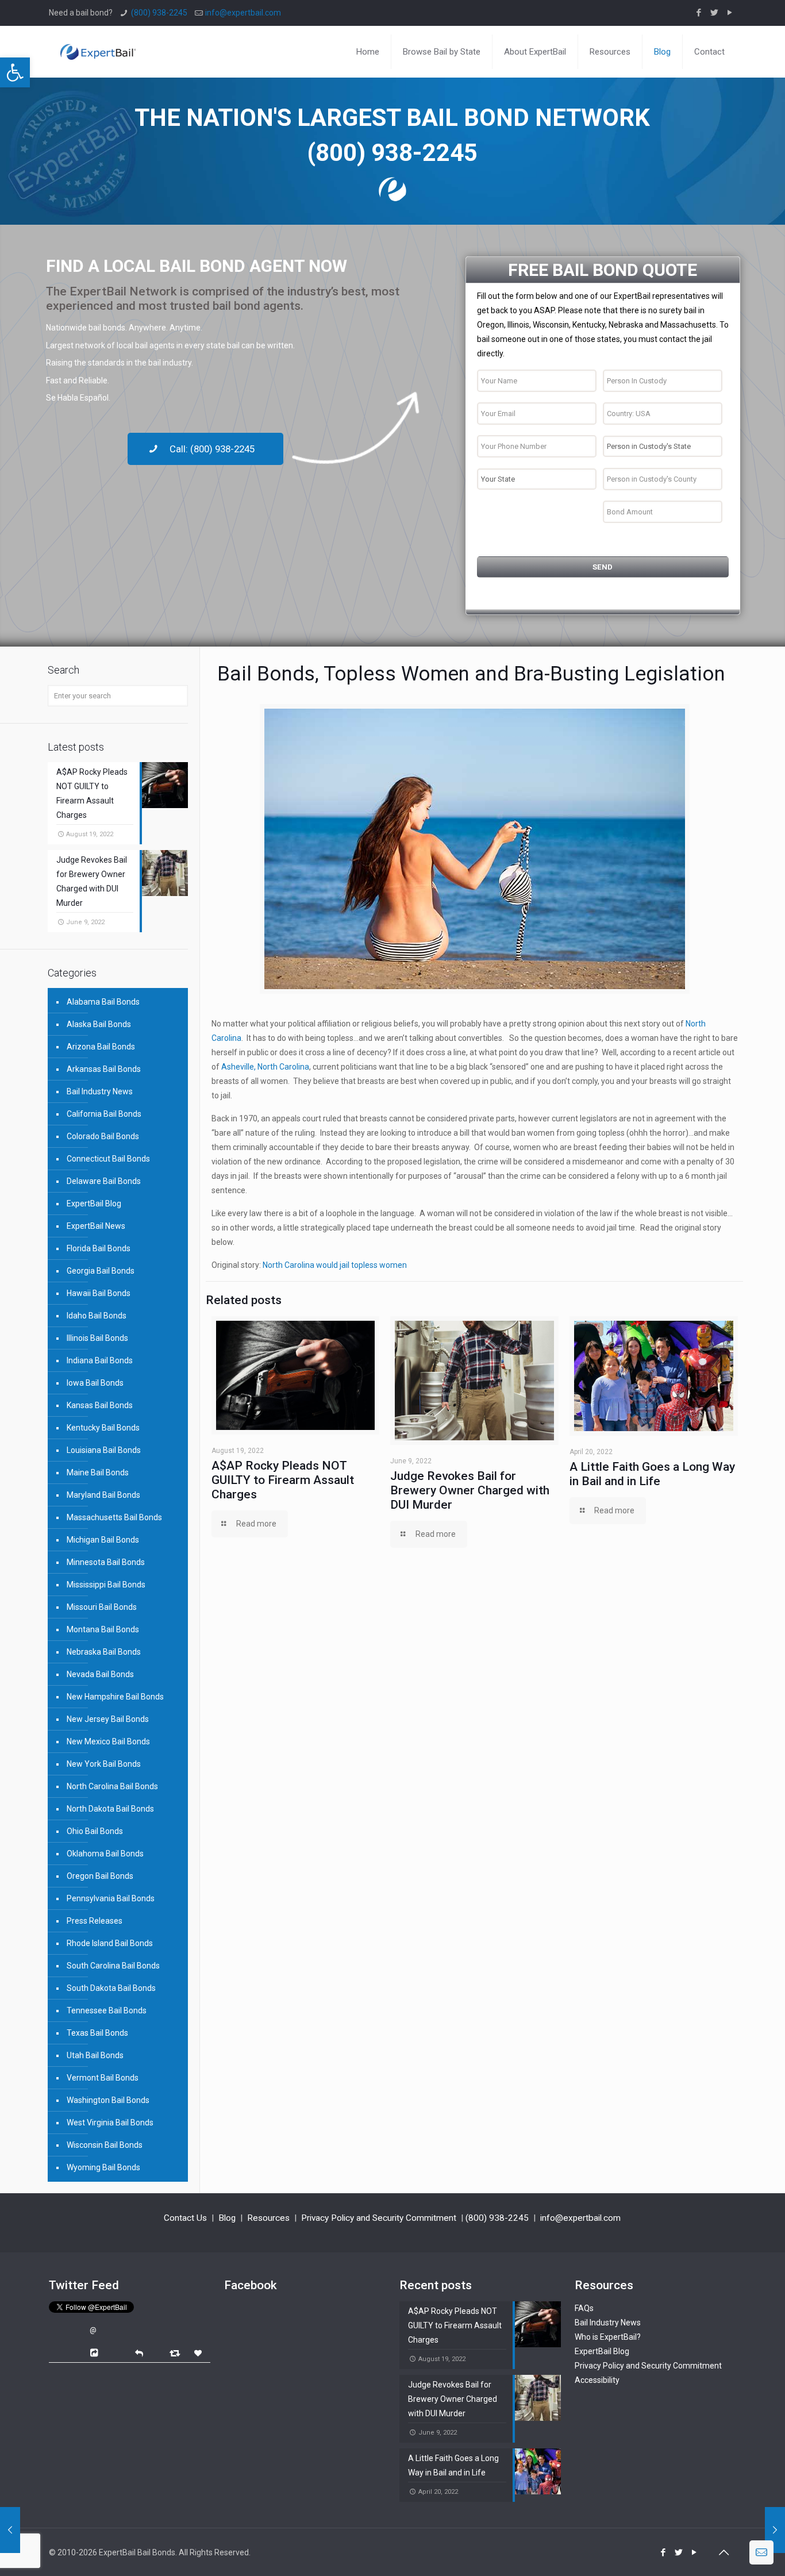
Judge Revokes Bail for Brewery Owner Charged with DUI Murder (470, 1490)
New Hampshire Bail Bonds (115, 1697)
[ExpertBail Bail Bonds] (98, 43)
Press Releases (95, 1921)
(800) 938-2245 (159, 13)
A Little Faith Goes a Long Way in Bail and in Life (652, 1474)
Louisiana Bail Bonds (104, 1450)
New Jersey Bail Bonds (108, 1719)
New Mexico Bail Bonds (108, 1741)
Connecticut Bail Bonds (108, 1159)
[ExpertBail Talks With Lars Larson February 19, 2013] (10, 2530)
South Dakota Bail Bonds (111, 1988)
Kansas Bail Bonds (100, 1405)
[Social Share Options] (96, 2353)
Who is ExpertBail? (608, 2337)
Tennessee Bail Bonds (107, 2010)
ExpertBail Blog (94, 1204)
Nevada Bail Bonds (100, 1674)
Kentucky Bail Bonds (103, 1428)
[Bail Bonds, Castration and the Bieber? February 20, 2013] (775, 2530)
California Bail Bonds (104, 1114)
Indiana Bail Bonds (100, 1360)
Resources (268, 2218)
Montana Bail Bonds (103, 1629)
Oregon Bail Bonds (100, 1876)
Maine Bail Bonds (98, 1472)
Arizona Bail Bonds (101, 1047)
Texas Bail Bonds (97, 2033)
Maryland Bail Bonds (103, 1495)
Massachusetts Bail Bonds (114, 1517)
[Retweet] (176, 2353)
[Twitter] (715, 13)
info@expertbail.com (243, 13)
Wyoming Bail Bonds (103, 2167)
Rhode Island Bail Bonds (110, 1943)
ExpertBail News (96, 1226)
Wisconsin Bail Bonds (105, 2145)
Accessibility (597, 2380)
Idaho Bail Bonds (97, 1316)
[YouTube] (730, 13)
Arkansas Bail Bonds (104, 1069)
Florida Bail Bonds (99, 1248)
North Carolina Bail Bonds (112, 1786)
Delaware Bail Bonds (104, 1181)
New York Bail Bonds (104, 1764)
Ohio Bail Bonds (95, 1831)
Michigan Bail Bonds (103, 1540)
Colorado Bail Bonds (103, 1136)
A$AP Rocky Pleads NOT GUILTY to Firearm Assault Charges (283, 1480)
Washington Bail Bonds (108, 2100)
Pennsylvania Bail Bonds (111, 1898)
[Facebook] (699, 13)
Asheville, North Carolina (265, 1067)
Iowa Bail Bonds (95, 1383)
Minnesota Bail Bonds (106, 1562)
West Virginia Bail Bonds (110, 2123)
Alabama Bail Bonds (103, 1002)
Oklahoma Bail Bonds (105, 1854)
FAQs (584, 2308)
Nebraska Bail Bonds (104, 1652)
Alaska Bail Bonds (99, 1024)
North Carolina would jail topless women (335, 1265)
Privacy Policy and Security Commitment (379, 2218)
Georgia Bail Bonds (101, 1271)
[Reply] (139, 2352)
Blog (227, 2218)
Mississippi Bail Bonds (106, 1585)
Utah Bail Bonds (95, 2055)
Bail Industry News (100, 1091)
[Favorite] (199, 2353)
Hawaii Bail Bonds (99, 1293)
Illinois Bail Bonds (97, 1338)
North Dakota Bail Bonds (110, 1809)
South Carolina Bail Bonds (113, 1966)
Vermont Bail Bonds (103, 2078)
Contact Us (185, 2218)
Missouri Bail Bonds (102, 1607)
